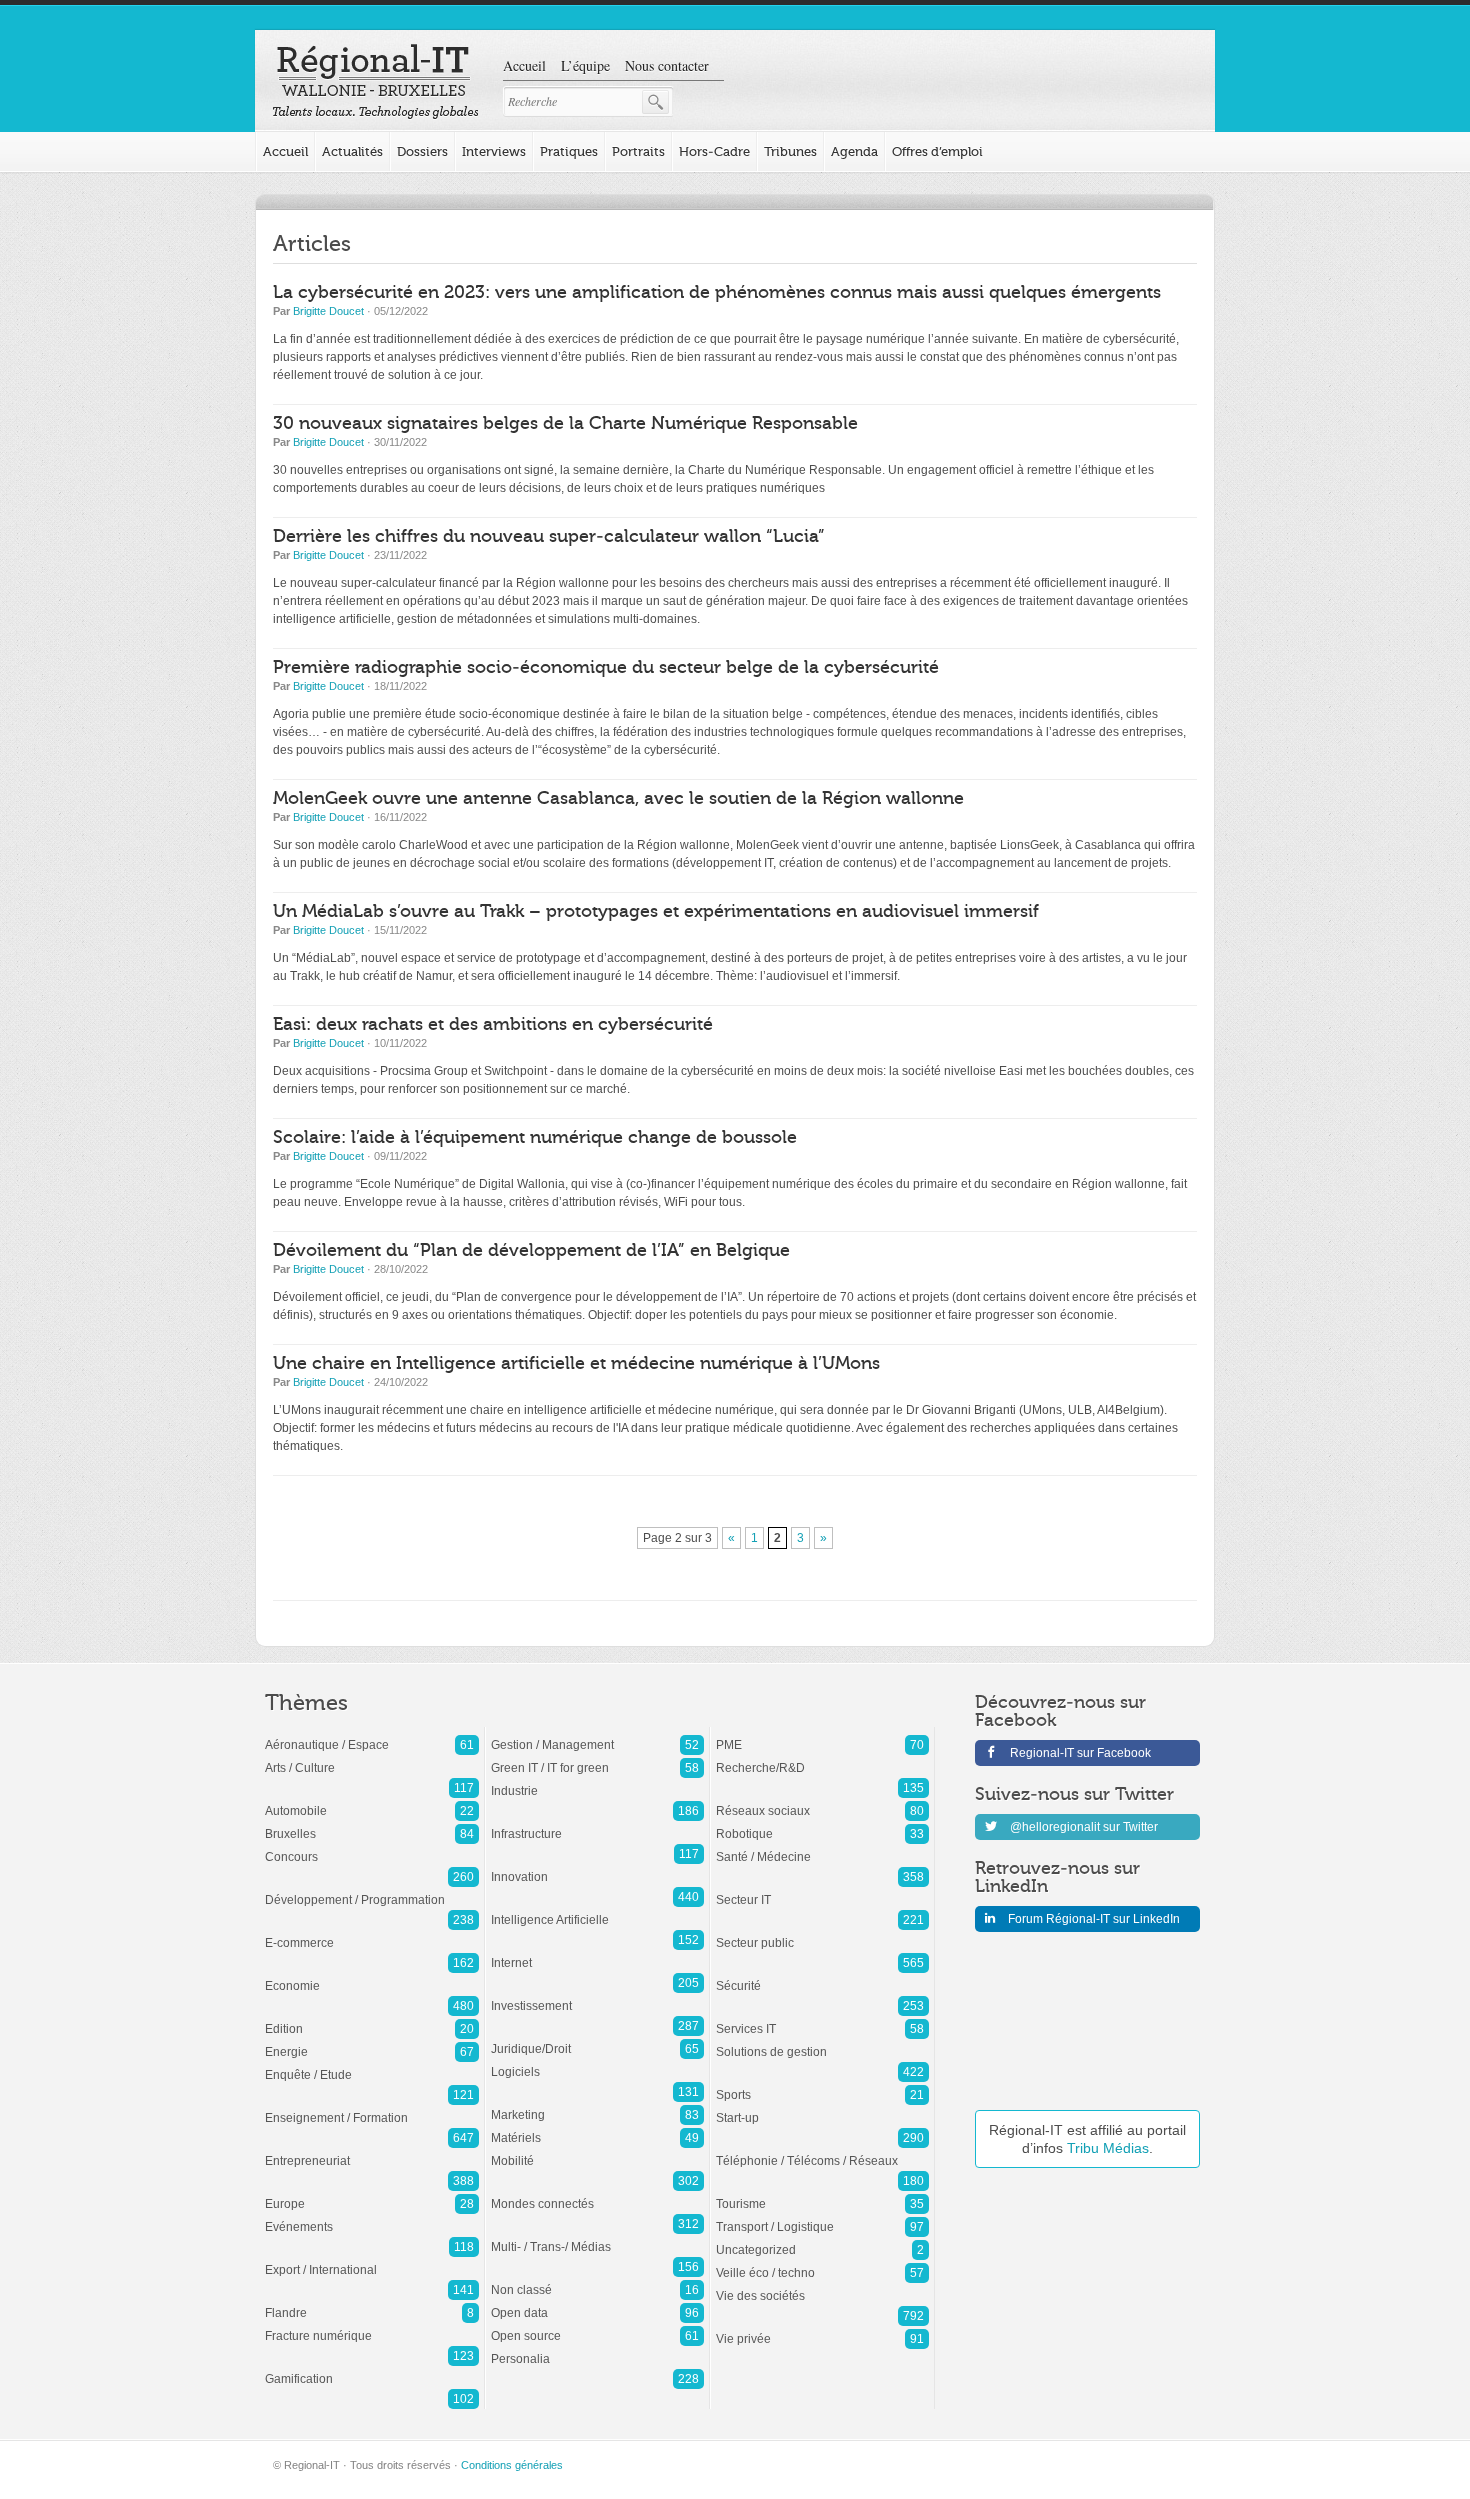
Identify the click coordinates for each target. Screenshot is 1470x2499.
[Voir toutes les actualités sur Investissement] (597, 1996)
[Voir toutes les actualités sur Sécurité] (822, 1976)
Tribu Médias (1108, 2148)
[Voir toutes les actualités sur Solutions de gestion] (822, 2042)
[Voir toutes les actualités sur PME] (822, 1735)
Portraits (638, 151)
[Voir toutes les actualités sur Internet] (597, 1953)
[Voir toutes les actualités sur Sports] (822, 2085)
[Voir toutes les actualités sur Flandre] (372, 2303)
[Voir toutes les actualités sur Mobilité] (597, 2151)
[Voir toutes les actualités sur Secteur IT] (822, 1890)
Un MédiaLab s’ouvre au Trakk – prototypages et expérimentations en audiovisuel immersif (656, 911)
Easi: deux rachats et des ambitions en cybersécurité (493, 1024)
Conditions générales (512, 2465)
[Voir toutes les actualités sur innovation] (597, 1867)
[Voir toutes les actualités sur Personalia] (597, 2349)
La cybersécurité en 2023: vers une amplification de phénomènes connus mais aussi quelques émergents (717, 292)
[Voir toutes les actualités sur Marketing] (597, 2105)
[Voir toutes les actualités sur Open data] (597, 2303)
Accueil (524, 65)
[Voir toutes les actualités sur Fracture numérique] (372, 2326)
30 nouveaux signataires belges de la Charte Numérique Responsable (565, 423)
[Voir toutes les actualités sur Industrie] (597, 1781)
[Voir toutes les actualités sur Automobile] (372, 1801)
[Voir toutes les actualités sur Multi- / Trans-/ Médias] (597, 2237)
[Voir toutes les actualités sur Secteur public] (822, 1933)
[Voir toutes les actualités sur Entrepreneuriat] (372, 2151)
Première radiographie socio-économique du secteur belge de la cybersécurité (606, 667)
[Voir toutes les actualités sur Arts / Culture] (372, 1758)
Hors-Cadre (714, 151)
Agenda (854, 151)
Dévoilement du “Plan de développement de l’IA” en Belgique (531, 1250)
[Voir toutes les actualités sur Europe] (372, 2194)
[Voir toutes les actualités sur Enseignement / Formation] (372, 2108)
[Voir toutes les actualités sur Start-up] (822, 2108)
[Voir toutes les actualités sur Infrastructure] (597, 1824)
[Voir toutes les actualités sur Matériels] (597, 2128)
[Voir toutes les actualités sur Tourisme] (822, 2194)
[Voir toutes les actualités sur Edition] (372, 2019)
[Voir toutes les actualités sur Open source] (597, 2326)
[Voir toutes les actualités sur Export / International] (372, 2260)
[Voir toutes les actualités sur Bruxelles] (372, 1824)
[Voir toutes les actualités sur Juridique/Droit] (597, 2039)
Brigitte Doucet (328, 311)
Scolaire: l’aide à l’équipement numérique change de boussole (535, 1137)
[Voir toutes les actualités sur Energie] (372, 2042)
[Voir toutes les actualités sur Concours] (372, 1847)
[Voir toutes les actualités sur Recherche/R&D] (822, 1758)
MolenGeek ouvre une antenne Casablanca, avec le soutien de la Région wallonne (618, 798)
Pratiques (569, 151)
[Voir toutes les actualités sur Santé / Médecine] (822, 1847)
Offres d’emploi (937, 151)
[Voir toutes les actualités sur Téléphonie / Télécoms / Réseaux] (822, 2151)
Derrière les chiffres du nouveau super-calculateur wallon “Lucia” (549, 536)
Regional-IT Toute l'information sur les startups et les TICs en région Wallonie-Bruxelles (375, 82)
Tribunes (790, 151)
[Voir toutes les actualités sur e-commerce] (372, 1933)
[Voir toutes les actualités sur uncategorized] (822, 2240)
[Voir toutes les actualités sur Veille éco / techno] (822, 2263)
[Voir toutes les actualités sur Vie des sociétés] (822, 2286)
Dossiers (422, 151)
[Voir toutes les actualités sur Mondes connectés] (597, 2194)
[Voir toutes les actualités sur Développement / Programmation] (372, 1890)
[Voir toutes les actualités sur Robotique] (822, 1824)
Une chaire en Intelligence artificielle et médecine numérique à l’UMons (576, 1363)
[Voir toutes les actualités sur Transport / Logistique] (822, 2217)
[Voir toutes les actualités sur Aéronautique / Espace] (372, 1735)
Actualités (352, 151)
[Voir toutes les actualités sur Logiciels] (597, 2062)
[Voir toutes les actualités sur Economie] (372, 1976)
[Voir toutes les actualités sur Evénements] (372, 2217)
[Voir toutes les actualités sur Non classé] (597, 2280)
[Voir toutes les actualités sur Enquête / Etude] (372, 2065)
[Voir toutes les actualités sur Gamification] (372, 2369)
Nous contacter (667, 65)
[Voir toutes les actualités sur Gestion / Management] (597, 1735)
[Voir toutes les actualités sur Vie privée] (822, 2329)
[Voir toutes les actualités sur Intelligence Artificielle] (597, 1910)
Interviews (494, 151)
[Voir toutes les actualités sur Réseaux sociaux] (822, 1801)
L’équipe (585, 65)
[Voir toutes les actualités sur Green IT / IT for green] (597, 1758)
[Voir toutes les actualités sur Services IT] (822, 2019)
